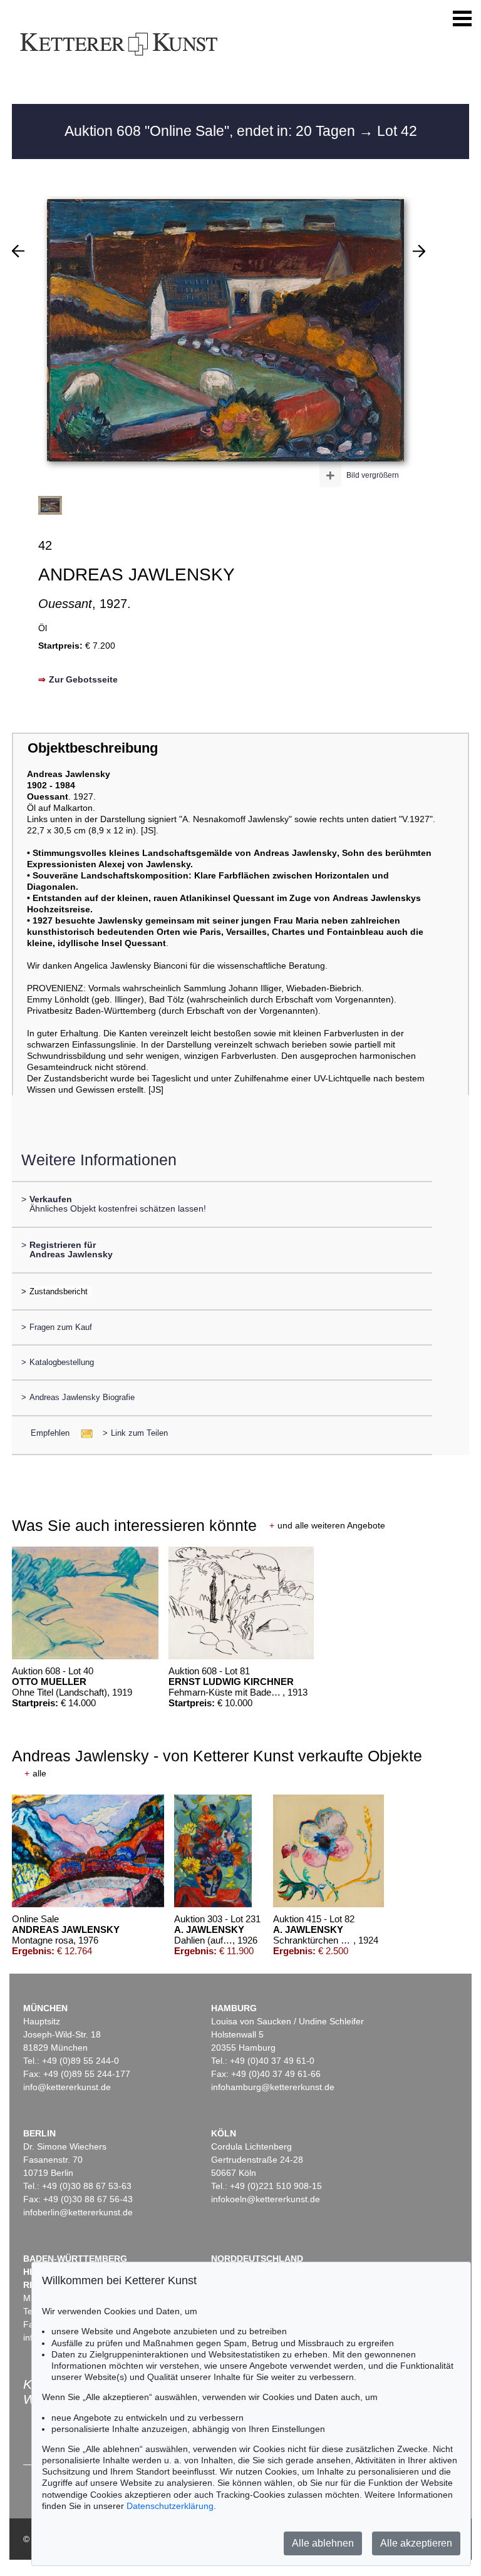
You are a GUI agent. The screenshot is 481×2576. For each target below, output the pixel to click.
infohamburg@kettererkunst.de (273, 2087)
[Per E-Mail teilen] (83, 1433)
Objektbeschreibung (93, 748)
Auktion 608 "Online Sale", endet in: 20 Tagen (212, 131)
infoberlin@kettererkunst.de (78, 2212)
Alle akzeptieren (416, 2543)
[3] (419, 251)
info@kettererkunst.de (67, 2087)
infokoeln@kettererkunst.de (266, 2199)
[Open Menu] (462, 19)
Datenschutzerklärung (170, 2506)
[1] (18, 251)
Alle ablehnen (323, 2543)
